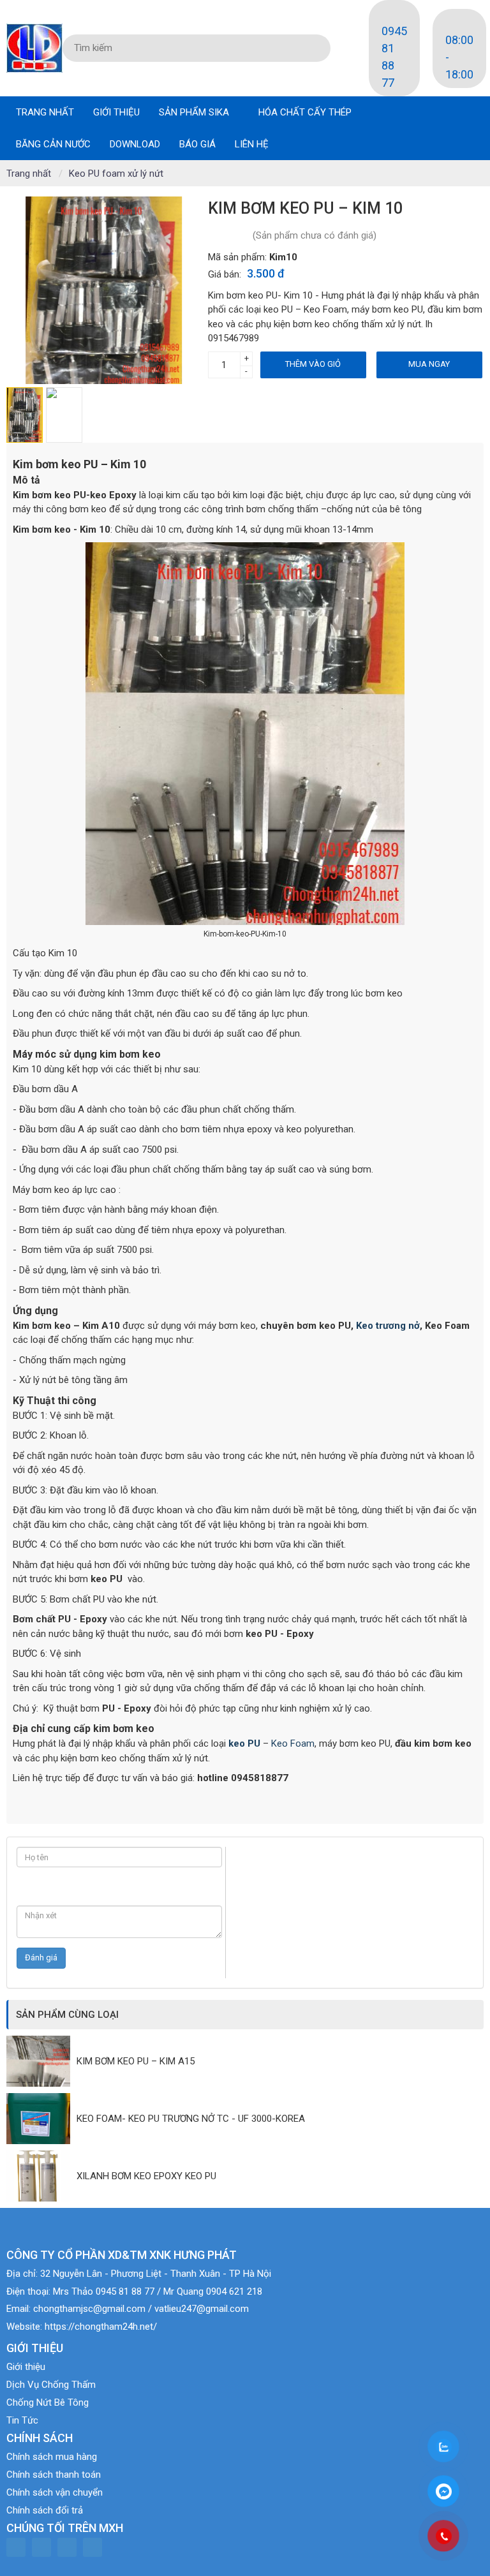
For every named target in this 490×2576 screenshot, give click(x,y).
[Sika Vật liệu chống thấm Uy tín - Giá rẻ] (34, 47)
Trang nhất (45, 112)
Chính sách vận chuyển (55, 2492)
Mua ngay (429, 364)
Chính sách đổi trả (45, 2510)
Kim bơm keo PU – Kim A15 (136, 2061)
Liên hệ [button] (252, 144)
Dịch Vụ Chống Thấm (51, 2385)
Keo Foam (293, 1743)
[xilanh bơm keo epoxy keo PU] (41, 2176)
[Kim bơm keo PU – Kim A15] (41, 2061)
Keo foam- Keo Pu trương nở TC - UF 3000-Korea (191, 2119)
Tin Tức (22, 2420)
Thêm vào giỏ (313, 364)
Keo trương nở (387, 1326)
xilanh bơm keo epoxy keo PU (146, 2176)
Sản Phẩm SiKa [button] (195, 112)
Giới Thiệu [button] (116, 112)
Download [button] (135, 144)
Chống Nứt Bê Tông (48, 2402)
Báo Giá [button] (197, 144)
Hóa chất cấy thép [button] (306, 112)
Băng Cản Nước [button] (53, 144)
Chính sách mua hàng (52, 2457)
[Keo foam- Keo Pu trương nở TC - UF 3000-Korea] (41, 2119)
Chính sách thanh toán (54, 2475)
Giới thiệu (26, 2367)
